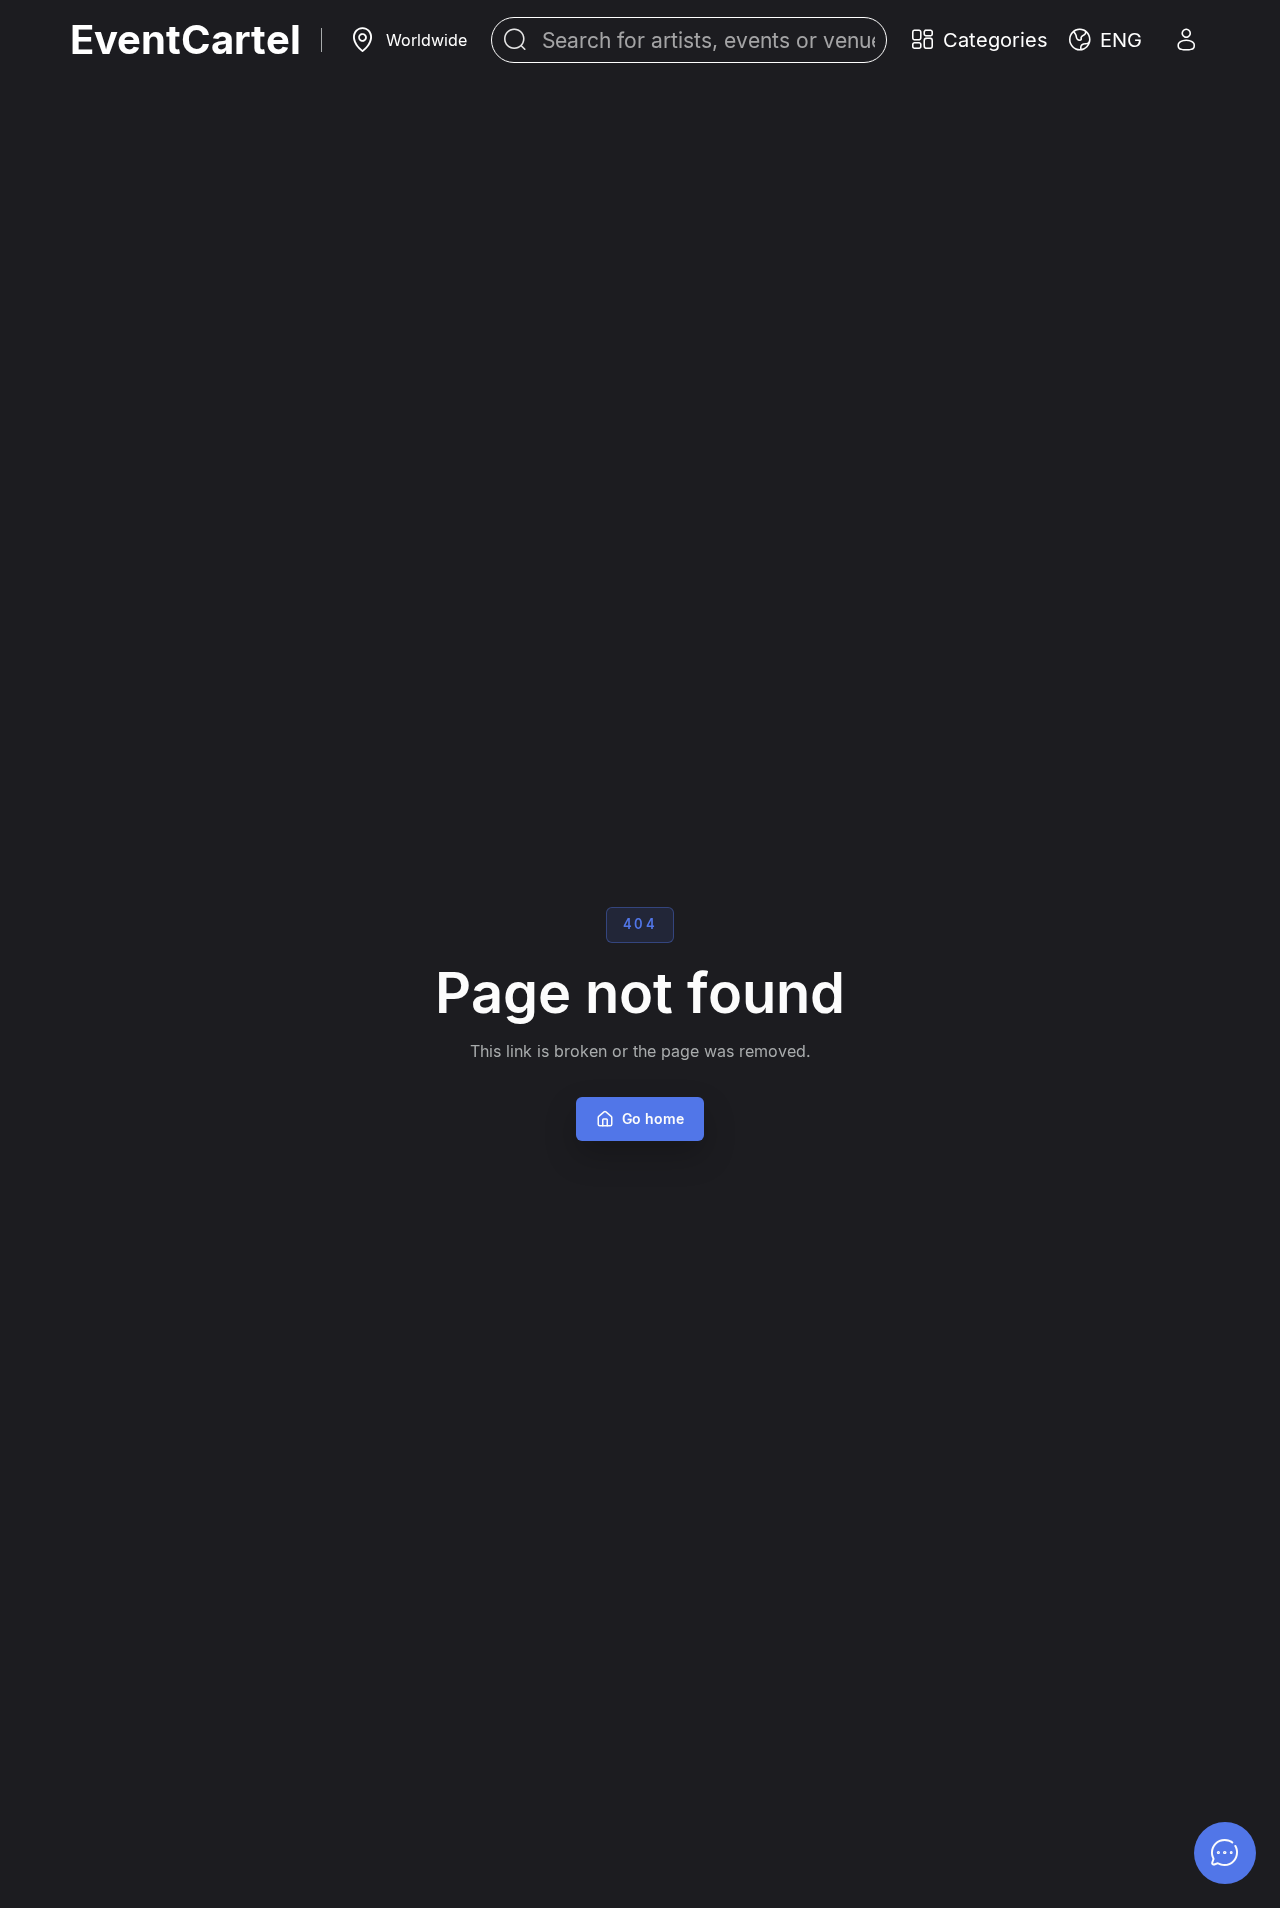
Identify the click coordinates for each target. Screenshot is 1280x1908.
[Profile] (1186, 40)
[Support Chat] (1225, 1853)
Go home (653, 1118)
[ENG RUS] (1105, 40)
